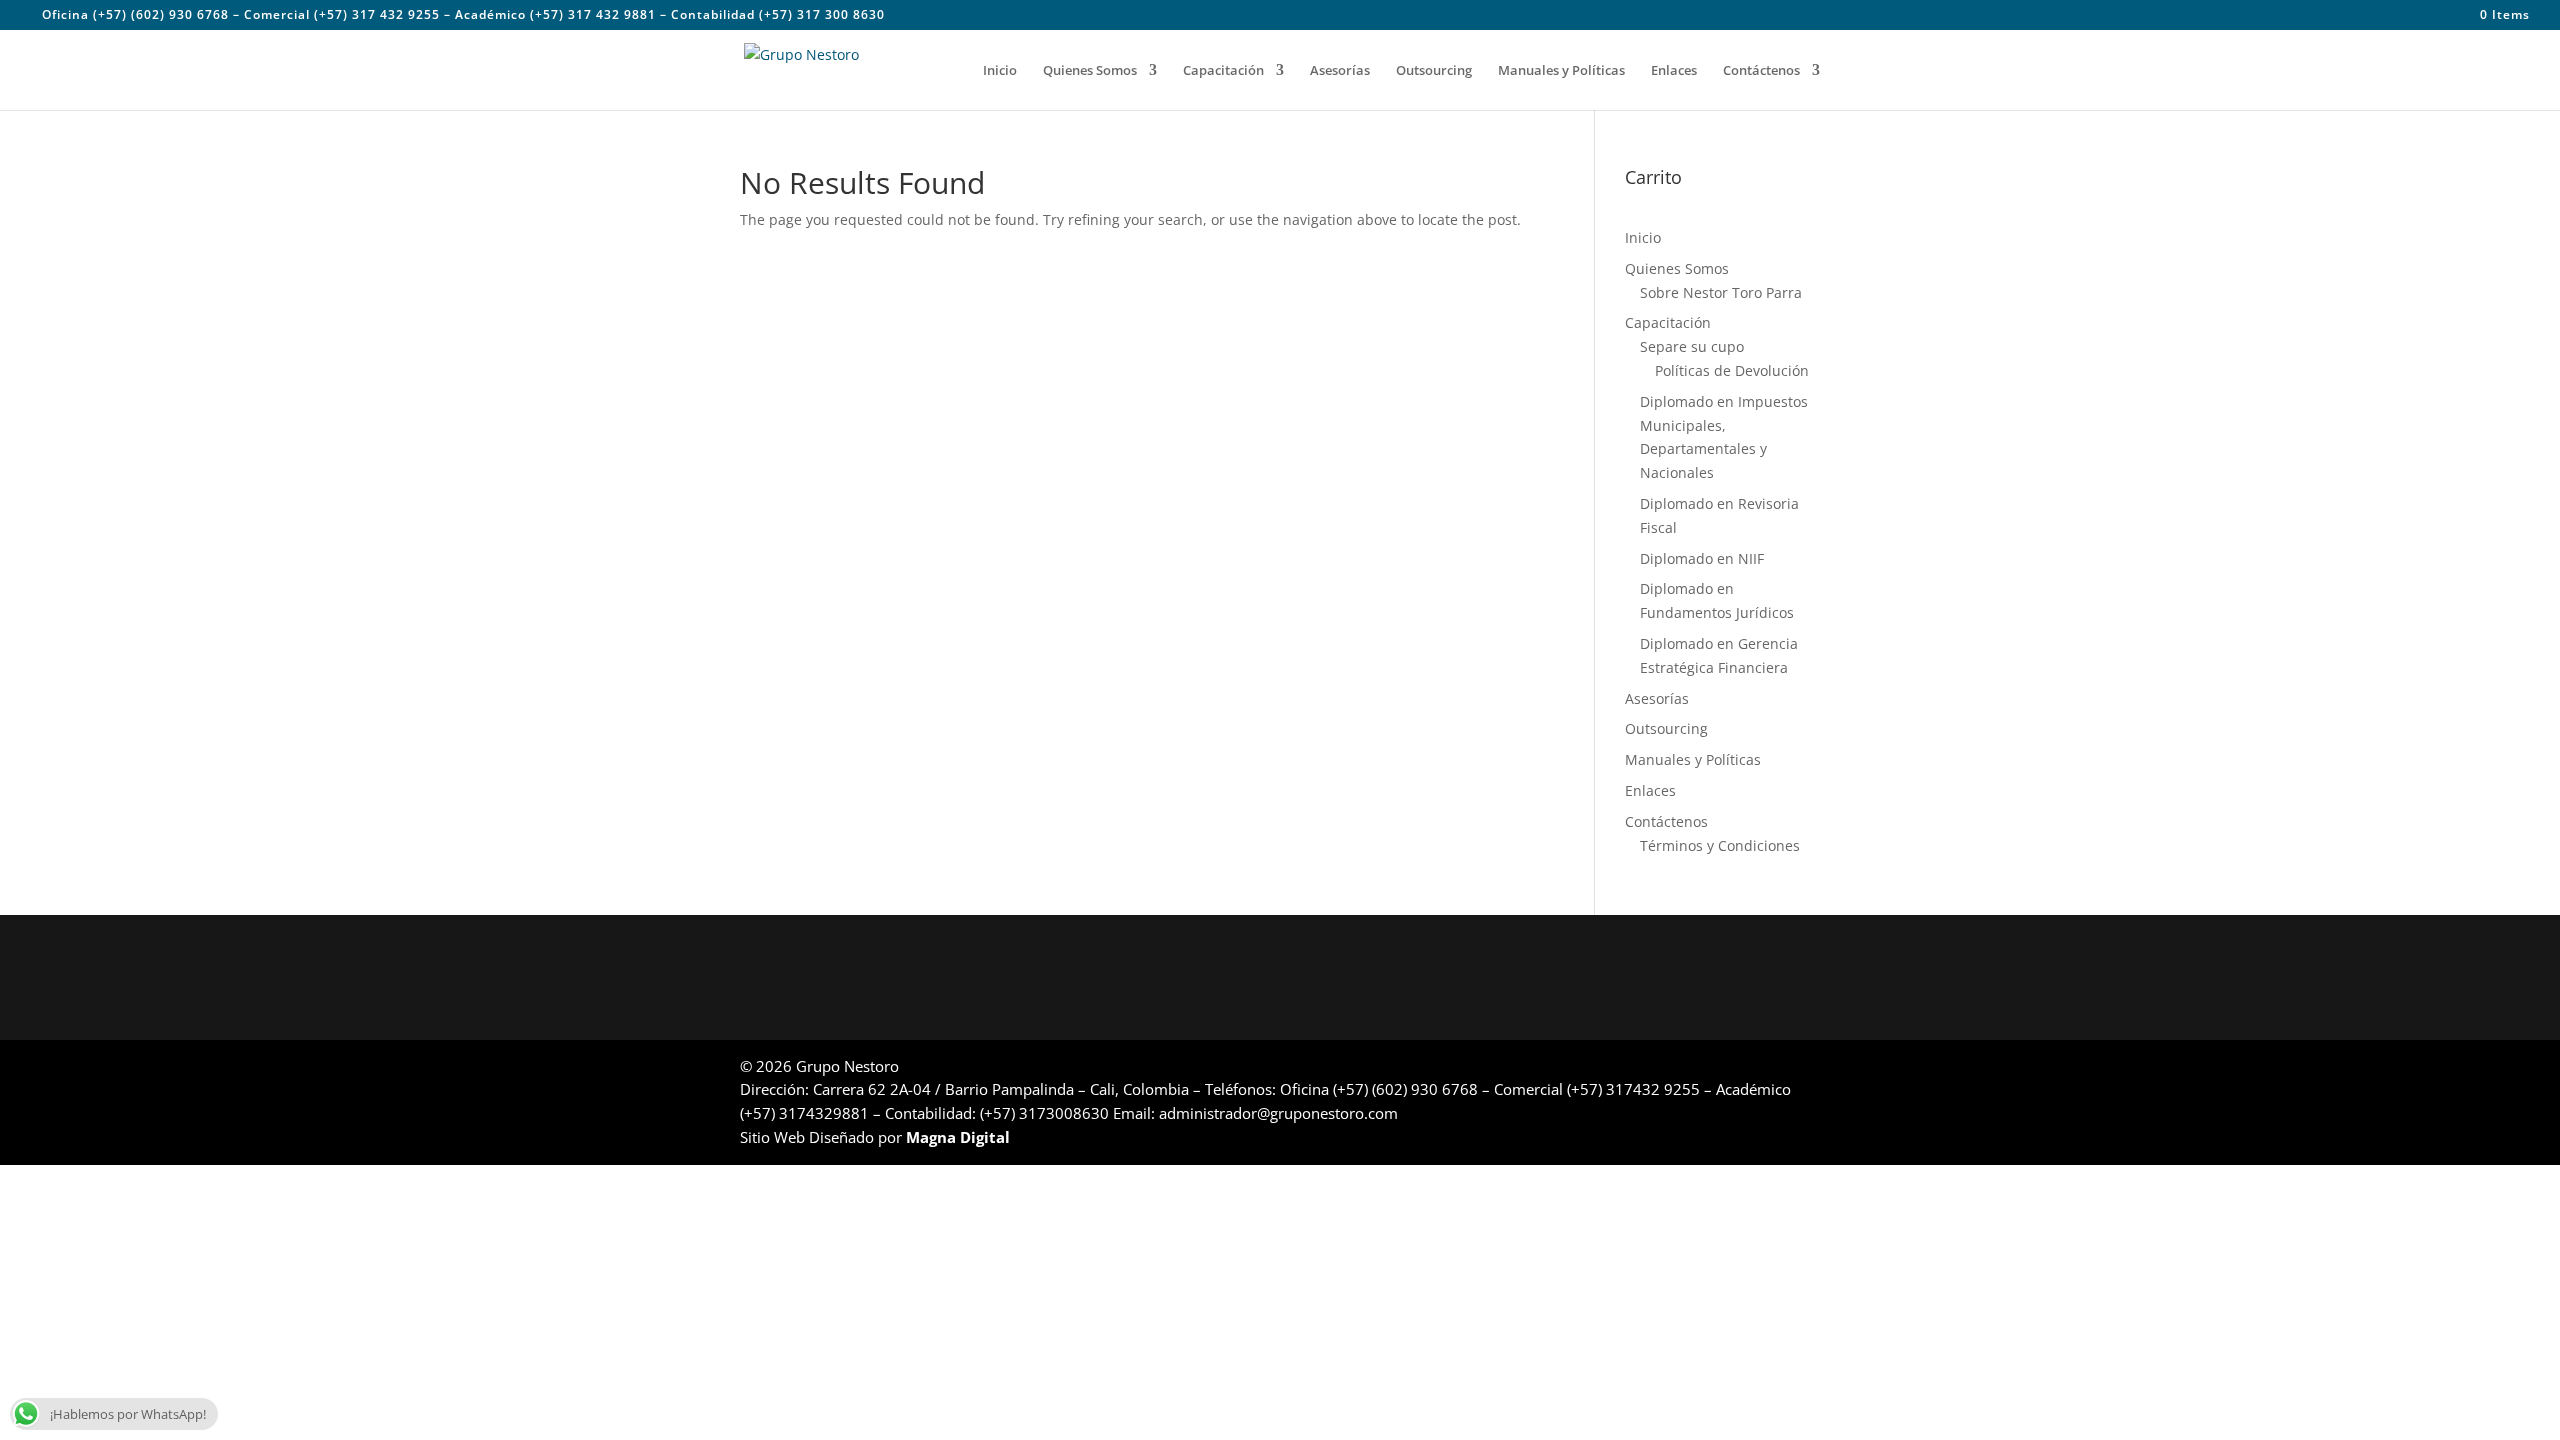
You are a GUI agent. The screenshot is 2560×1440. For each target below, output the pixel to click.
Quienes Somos (1090, 71)
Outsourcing (1434, 71)
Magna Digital (958, 1137)
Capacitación (1223, 71)
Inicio (1000, 71)
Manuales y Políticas (1561, 71)
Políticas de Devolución (1732, 370)
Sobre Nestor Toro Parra (1721, 292)
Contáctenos (1761, 71)
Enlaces (1674, 71)
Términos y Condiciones (1720, 845)
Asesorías (1340, 71)
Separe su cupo (1692, 346)
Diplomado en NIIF (1702, 558)
